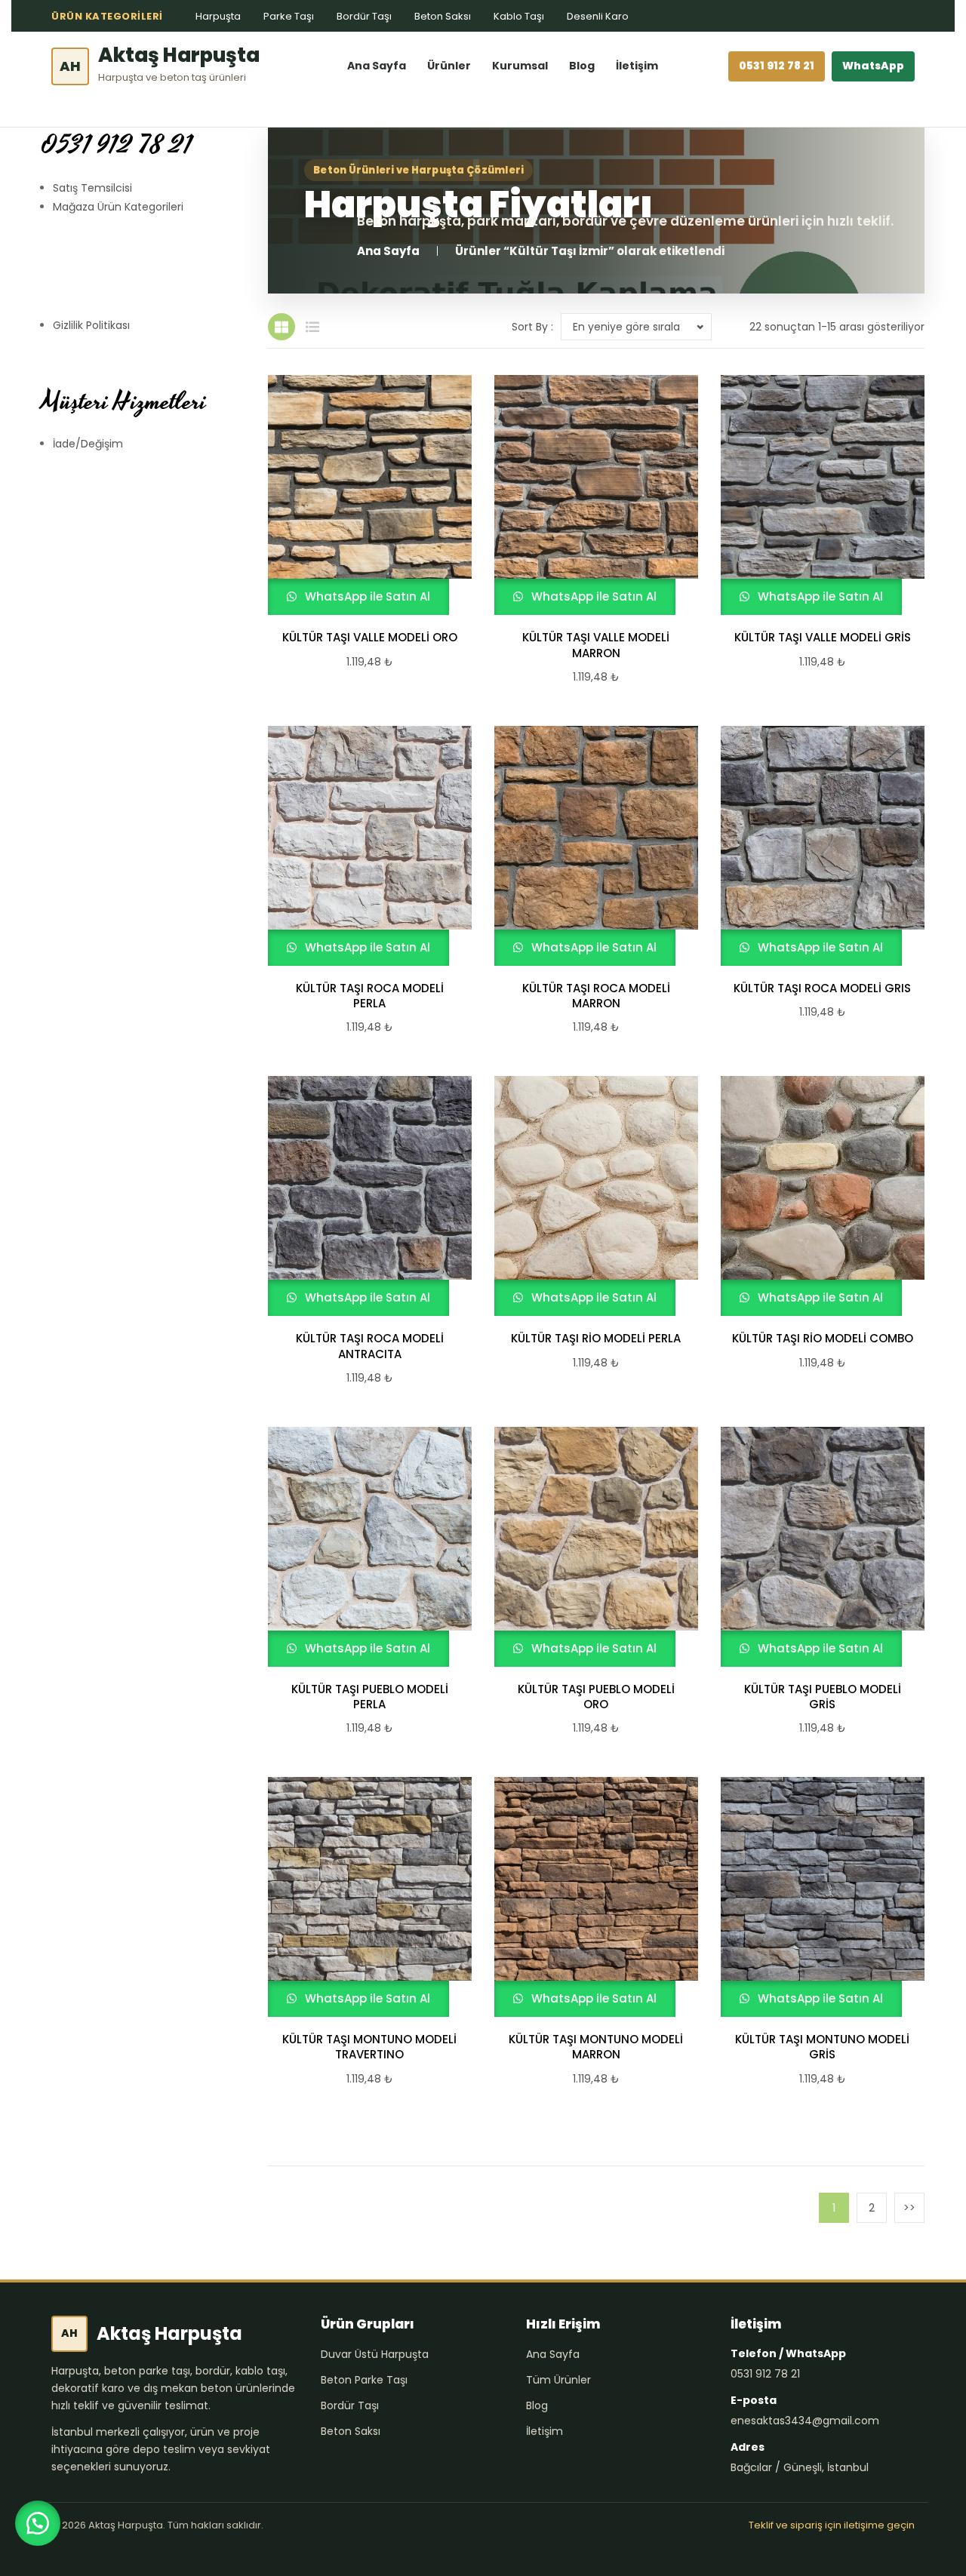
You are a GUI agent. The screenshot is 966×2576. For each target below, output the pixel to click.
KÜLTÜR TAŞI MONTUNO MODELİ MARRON (596, 2047)
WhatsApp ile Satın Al (366, 596)
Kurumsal (520, 66)
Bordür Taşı (364, 16)
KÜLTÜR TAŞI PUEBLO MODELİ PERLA (370, 1697)
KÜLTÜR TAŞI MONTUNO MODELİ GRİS (822, 2047)
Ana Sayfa (377, 66)
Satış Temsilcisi (92, 188)
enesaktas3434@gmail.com (805, 2421)
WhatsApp (873, 66)
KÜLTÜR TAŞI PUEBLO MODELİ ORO (596, 1697)
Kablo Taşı (519, 16)
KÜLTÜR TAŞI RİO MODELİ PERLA (596, 1339)
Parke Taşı (289, 16)
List (312, 327)
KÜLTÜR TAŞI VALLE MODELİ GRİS (823, 638)
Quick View (363, 495)
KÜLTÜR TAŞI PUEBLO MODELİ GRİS (823, 1697)
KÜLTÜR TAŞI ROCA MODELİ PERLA (370, 996)
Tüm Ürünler (558, 2380)
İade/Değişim (88, 444)
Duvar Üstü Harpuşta (375, 2354)
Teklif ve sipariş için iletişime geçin (832, 2525)
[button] (38, 2523)
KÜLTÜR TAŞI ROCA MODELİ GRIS (822, 988)
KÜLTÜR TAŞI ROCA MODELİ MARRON (596, 996)
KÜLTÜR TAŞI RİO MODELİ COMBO (823, 1339)
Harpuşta (218, 16)
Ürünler (449, 66)
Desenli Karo (598, 16)
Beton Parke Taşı (364, 2380)
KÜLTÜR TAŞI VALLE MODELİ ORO (370, 638)
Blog (582, 66)
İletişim (637, 66)
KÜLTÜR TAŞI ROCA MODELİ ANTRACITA (370, 1346)
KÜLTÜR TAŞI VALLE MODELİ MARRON (596, 645)
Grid (281, 327)
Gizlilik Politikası (91, 325)
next (909, 2208)
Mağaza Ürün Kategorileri (118, 207)
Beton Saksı (443, 16)
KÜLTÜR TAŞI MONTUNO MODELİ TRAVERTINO (369, 2047)
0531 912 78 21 (777, 66)
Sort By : (532, 327)
